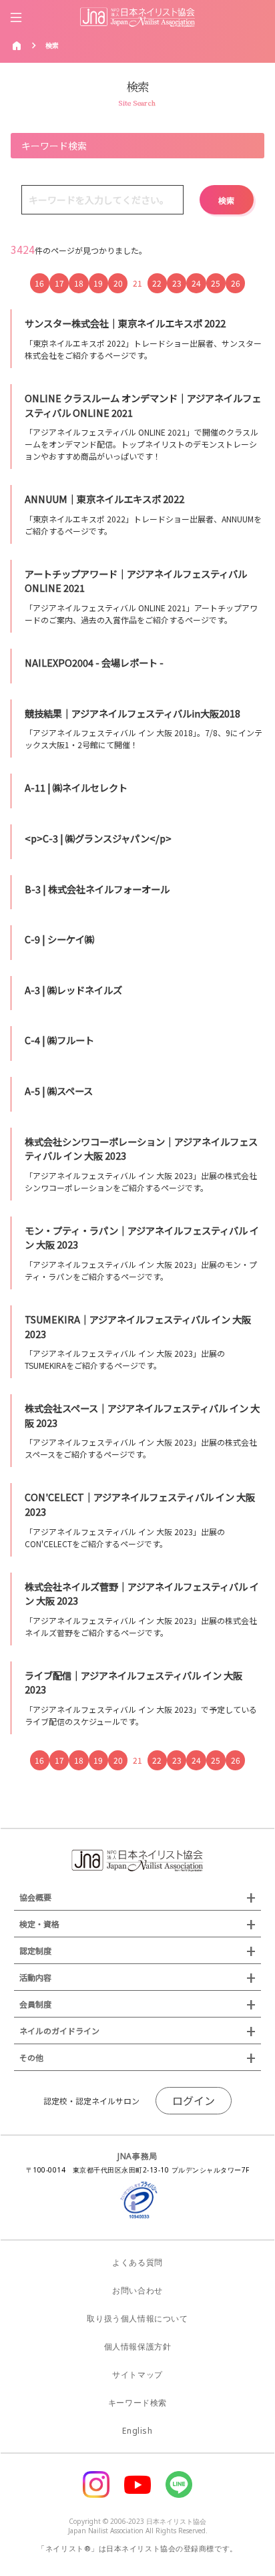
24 (196, 283)
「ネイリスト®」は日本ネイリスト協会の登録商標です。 (137, 2548)
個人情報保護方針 (138, 2347)
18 (79, 283)
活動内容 (35, 1977)
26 (236, 283)
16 (39, 283)
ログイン (194, 2100)
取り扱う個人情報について (137, 2318)
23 (177, 283)
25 (216, 283)
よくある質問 (137, 2262)
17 (59, 283)
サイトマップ (137, 2375)
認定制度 (35, 1950)
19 (98, 283)
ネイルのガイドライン (59, 2031)
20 (118, 283)
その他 (31, 2057)
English (137, 2431)
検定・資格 (39, 1924)
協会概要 (35, 1897)
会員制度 (35, 2004)
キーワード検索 (137, 2403)
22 (157, 283)
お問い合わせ (137, 2290)
